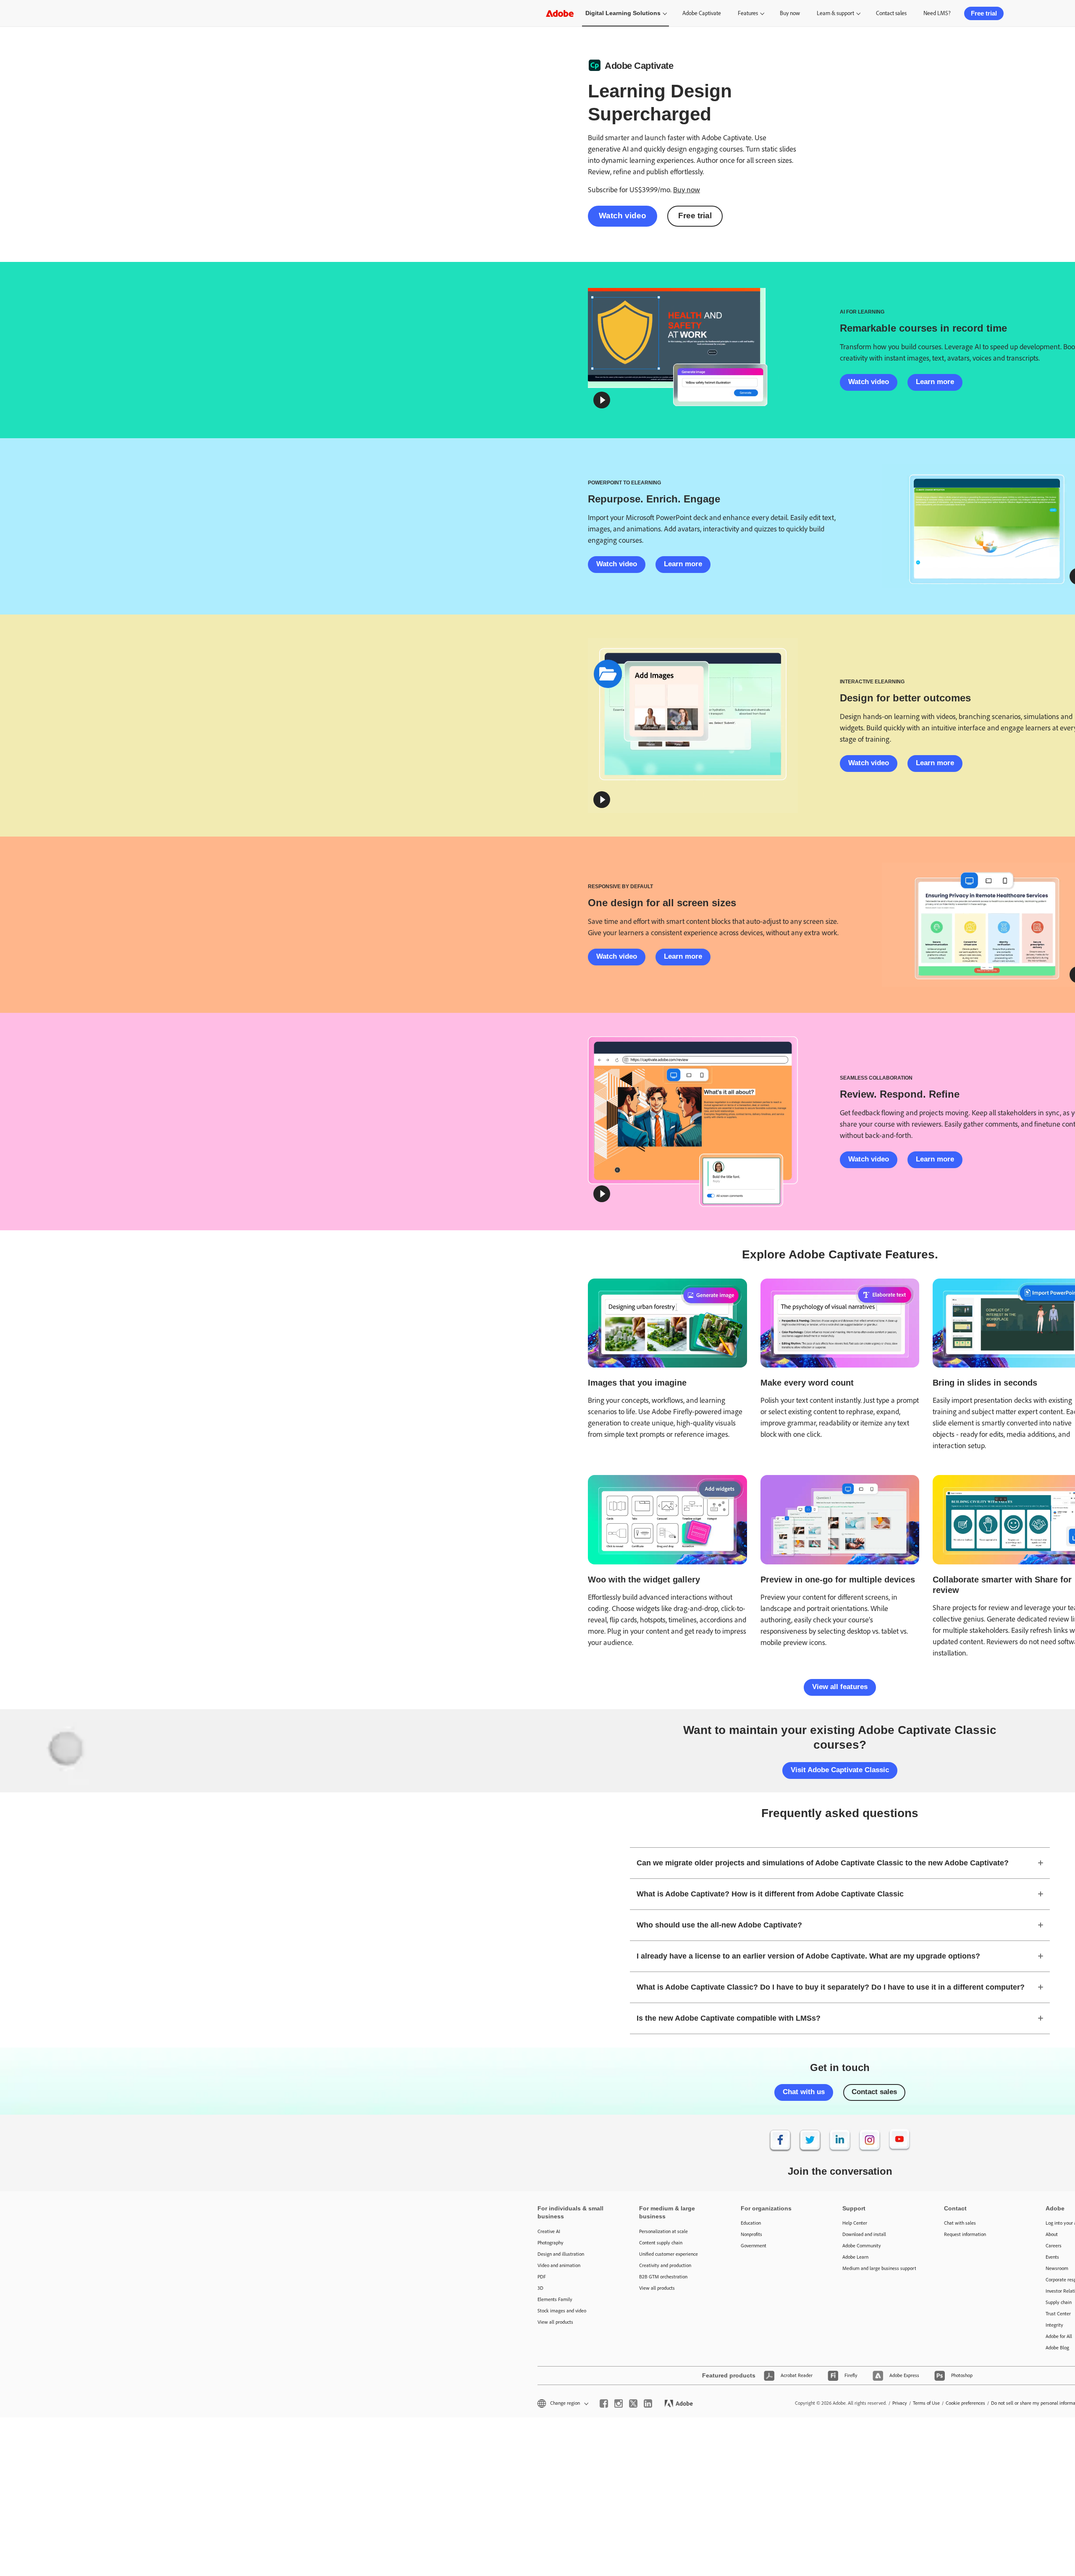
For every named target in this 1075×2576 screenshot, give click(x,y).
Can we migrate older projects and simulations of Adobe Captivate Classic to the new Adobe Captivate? (823, 1863)
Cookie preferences (965, 2403)
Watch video (623, 216)
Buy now (790, 13)
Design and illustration (561, 2254)
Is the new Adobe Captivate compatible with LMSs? (729, 2018)
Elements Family (555, 2299)
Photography (551, 2243)
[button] (602, 400)
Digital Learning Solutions (623, 13)
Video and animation (559, 2265)
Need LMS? (937, 13)
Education (751, 2223)
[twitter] (633, 2403)
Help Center (855, 2223)
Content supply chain (661, 2243)
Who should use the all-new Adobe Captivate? (719, 1925)
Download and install (864, 2234)
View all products (555, 2322)
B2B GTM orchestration (663, 2277)
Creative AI (549, 2231)
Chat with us (804, 2092)
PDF (542, 2277)
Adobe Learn (855, 2257)
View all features (840, 1687)
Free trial (984, 13)
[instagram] (619, 2403)
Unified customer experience (669, 2254)
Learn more (935, 382)
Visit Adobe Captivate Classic (840, 1770)
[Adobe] (560, 13)
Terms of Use (926, 2403)
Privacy (900, 2403)
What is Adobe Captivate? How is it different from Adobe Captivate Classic (770, 1894)
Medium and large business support (879, 2268)
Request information (965, 2234)
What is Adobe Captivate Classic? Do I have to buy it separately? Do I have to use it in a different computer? (831, 1987)
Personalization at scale (663, 2231)
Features (748, 13)
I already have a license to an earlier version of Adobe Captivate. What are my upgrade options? (808, 1956)
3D (540, 2288)
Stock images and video (562, 2311)
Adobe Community (862, 2246)
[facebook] (604, 2403)
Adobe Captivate (702, 13)
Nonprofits (751, 2234)
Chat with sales (960, 2223)
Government (754, 2246)
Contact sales (891, 13)
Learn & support (835, 13)
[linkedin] (648, 2403)
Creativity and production (665, 2265)
